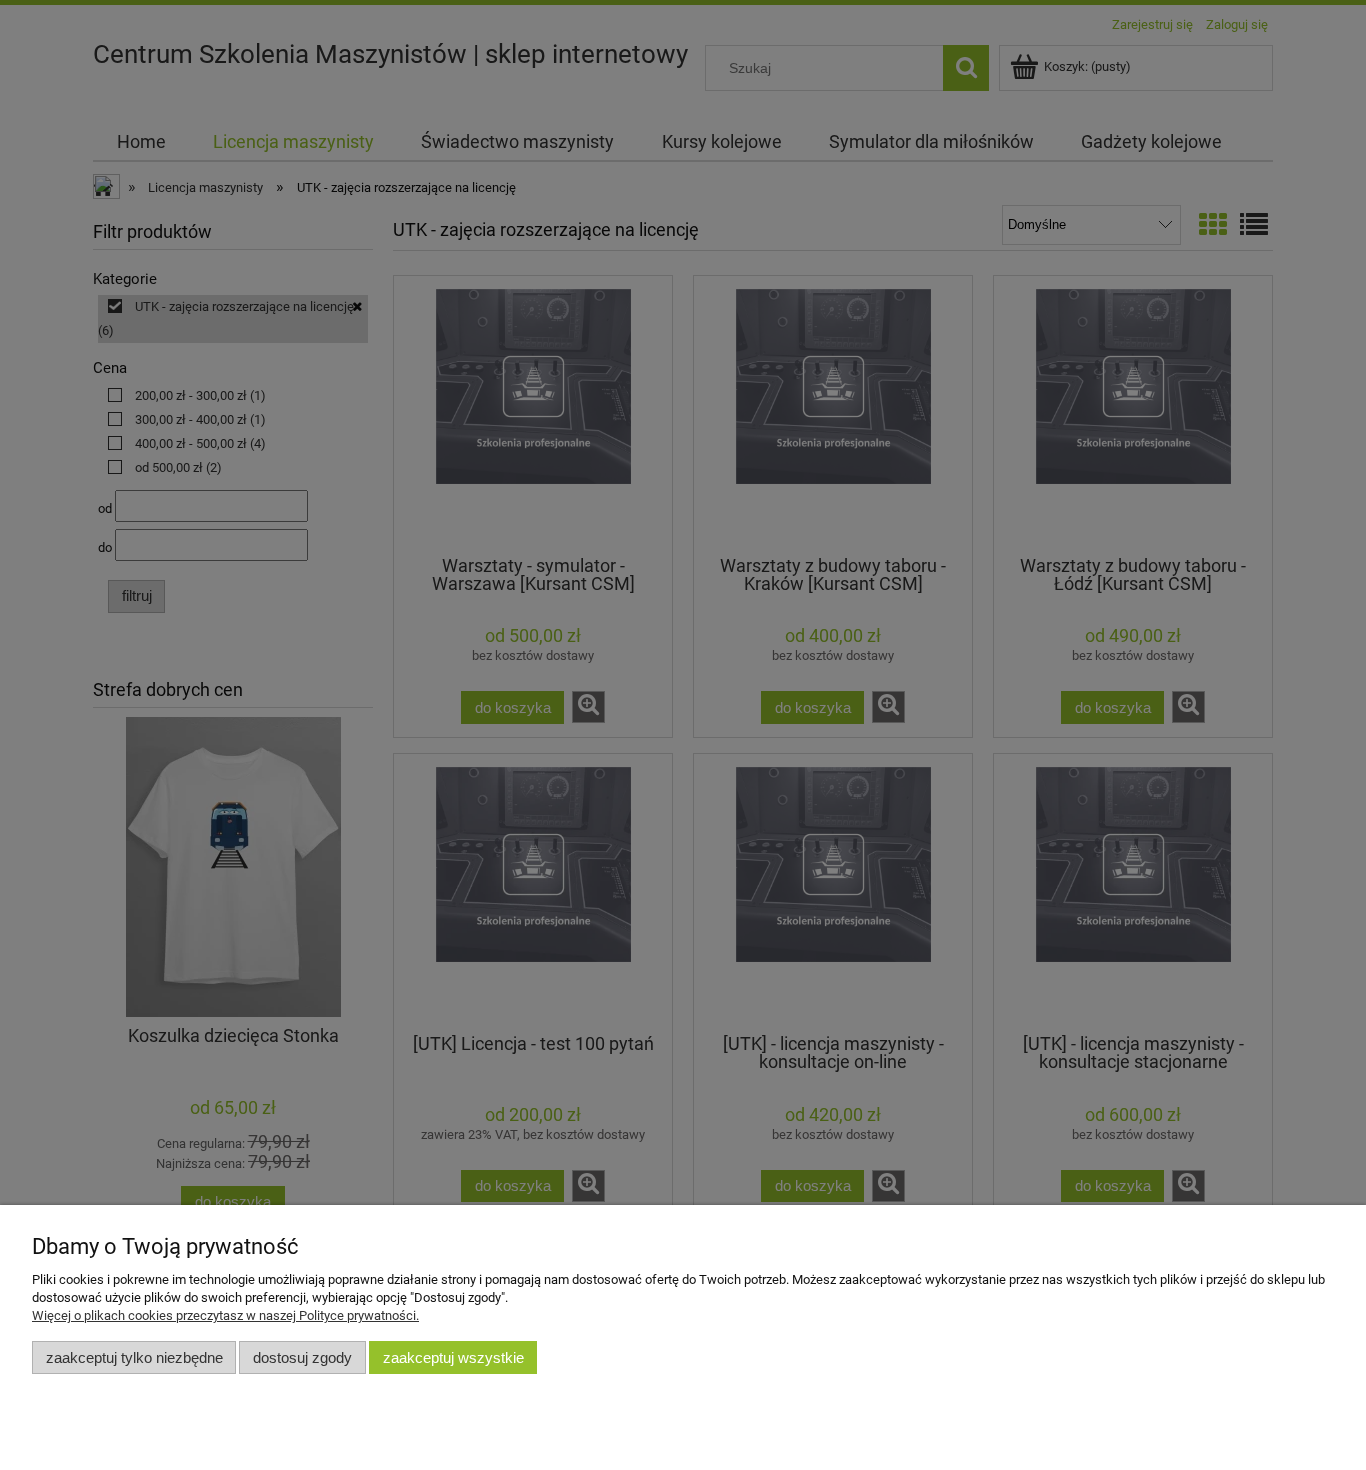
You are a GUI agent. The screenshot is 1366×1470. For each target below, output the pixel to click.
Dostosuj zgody (302, 1357)
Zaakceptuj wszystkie (453, 1357)
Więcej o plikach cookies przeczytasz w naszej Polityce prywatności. (225, 1315)
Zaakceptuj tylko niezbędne (134, 1357)
